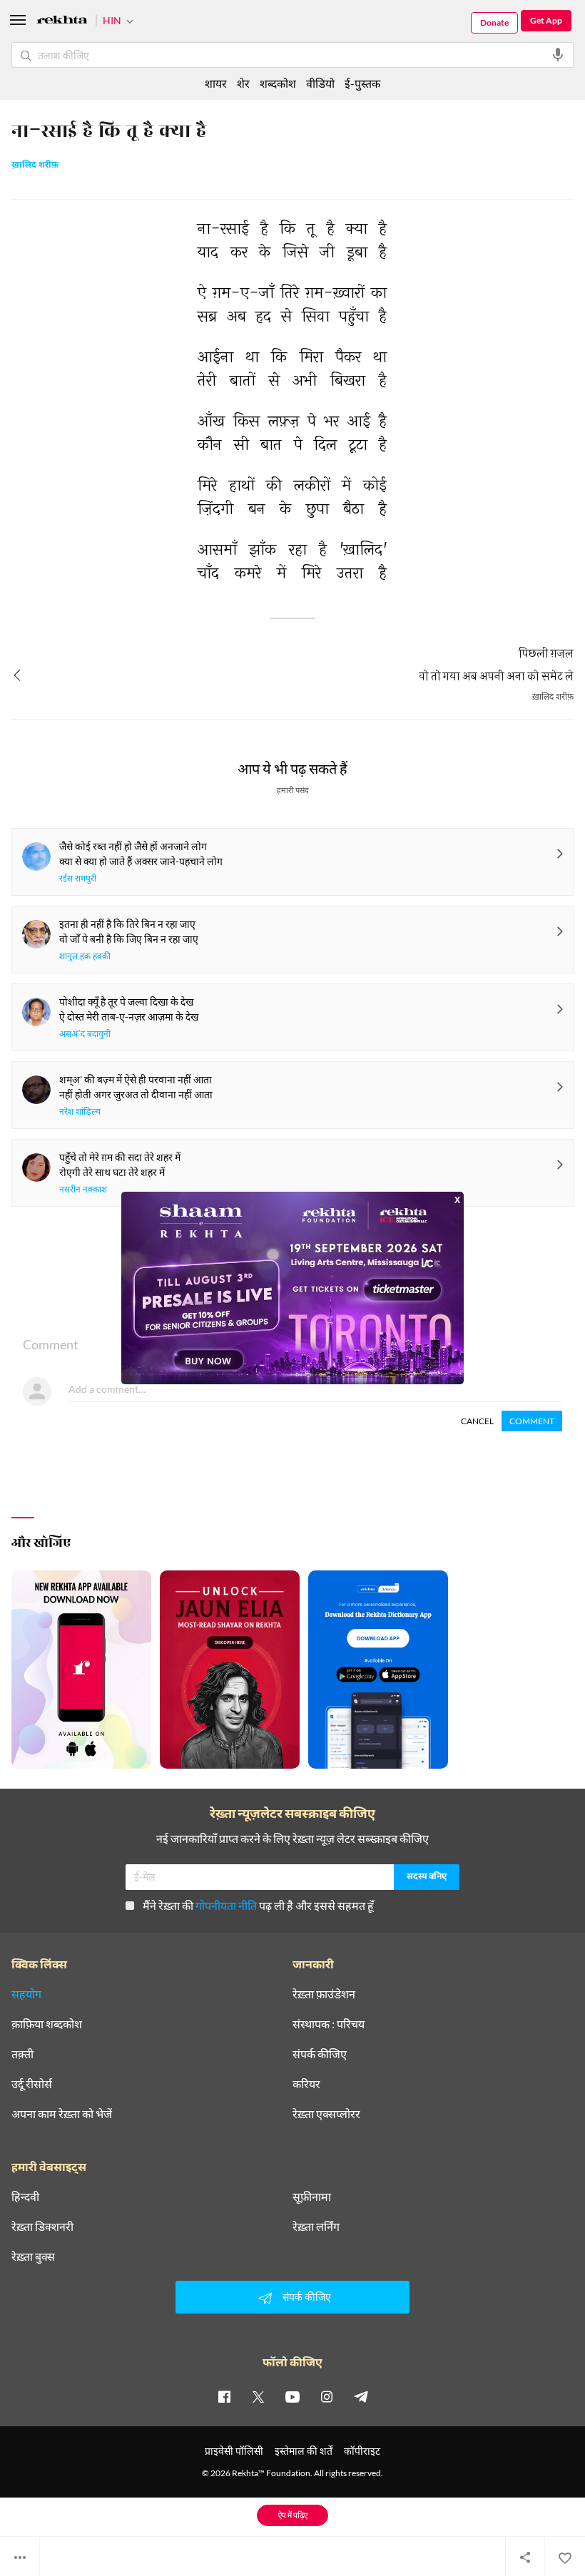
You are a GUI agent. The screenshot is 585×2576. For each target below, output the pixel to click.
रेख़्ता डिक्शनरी (42, 2227)
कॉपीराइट (362, 2451)
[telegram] (361, 2396)
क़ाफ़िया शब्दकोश (47, 2024)
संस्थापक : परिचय (329, 2024)
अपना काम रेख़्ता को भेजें (62, 2114)
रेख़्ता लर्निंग (316, 2227)
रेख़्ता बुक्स (33, 2256)
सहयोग (26, 1994)
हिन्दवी (25, 2197)
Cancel (477, 1421)
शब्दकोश (278, 83)
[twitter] (258, 2396)
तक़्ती (22, 2054)
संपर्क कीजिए (320, 2054)
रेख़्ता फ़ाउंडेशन (324, 1994)
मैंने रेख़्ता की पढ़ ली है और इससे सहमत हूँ (258, 1905)
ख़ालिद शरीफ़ (35, 165)
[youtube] (292, 2396)
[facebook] (224, 2396)
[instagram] (327, 2396)
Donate (494, 22)
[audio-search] (558, 55)
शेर (243, 83)
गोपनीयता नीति (226, 1905)
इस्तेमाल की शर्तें (304, 2451)
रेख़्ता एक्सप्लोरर (326, 2114)
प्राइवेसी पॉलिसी (234, 2451)
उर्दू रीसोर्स (32, 2084)
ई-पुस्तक (362, 83)
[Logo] (62, 22)
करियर (306, 2084)
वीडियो (320, 83)
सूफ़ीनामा (312, 2197)
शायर (216, 83)
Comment (532, 1421)
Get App (546, 20)
